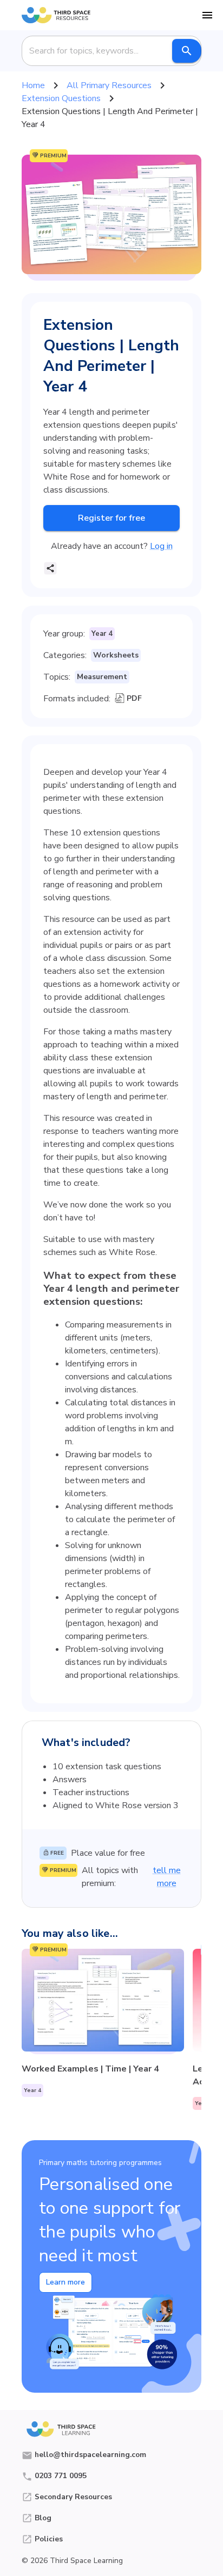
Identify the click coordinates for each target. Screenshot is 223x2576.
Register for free (111, 518)
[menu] (207, 15)
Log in (161, 546)
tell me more (167, 1877)
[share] (50, 568)
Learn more (65, 2282)
